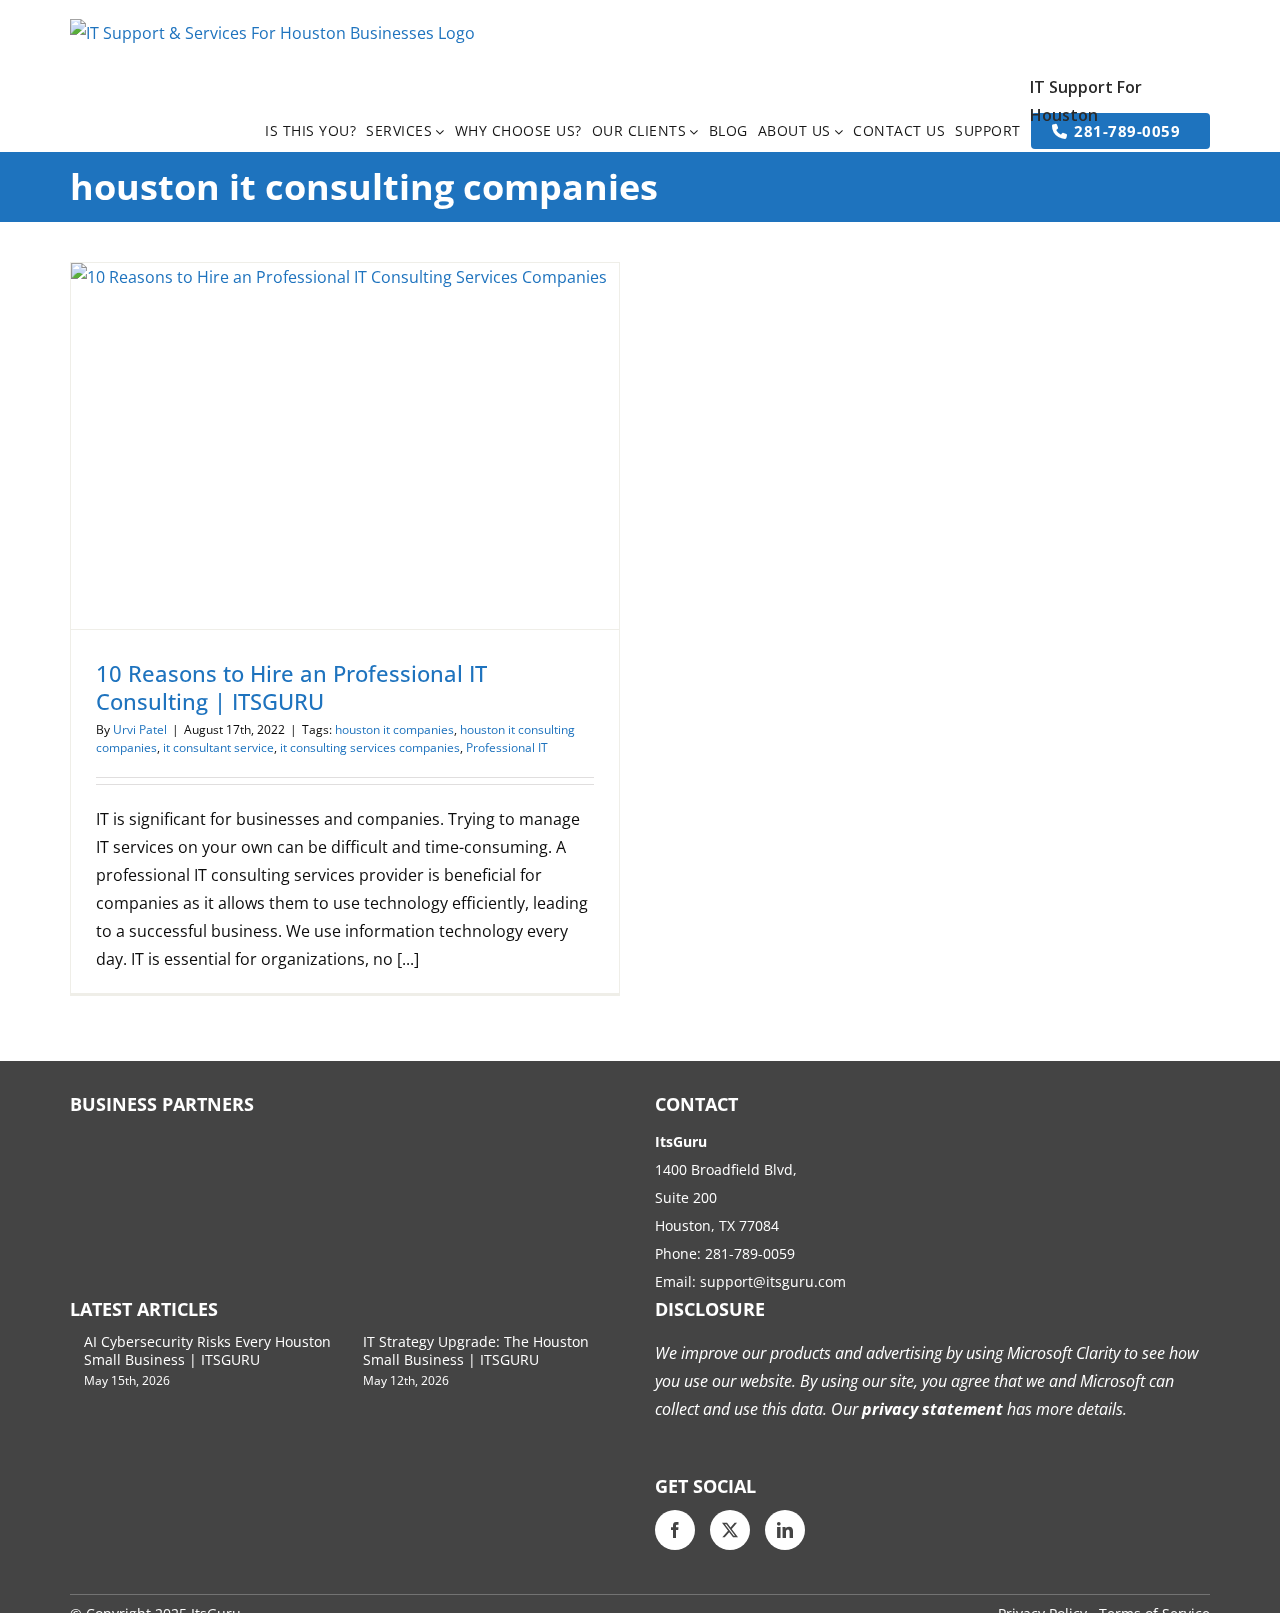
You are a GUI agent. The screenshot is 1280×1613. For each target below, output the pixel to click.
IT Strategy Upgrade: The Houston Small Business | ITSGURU (476, 1350)
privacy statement (930, 1409)
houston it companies (394, 729)
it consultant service (218, 747)
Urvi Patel (140, 729)
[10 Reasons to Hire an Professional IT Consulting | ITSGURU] (345, 446)
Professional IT (507, 747)
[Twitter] (730, 1530)
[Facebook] (675, 1530)
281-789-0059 (750, 1253)
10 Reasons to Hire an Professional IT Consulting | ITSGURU (291, 687)
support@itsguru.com (773, 1281)
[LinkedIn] (785, 1530)
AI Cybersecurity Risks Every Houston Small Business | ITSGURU (207, 1350)
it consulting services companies (370, 747)
